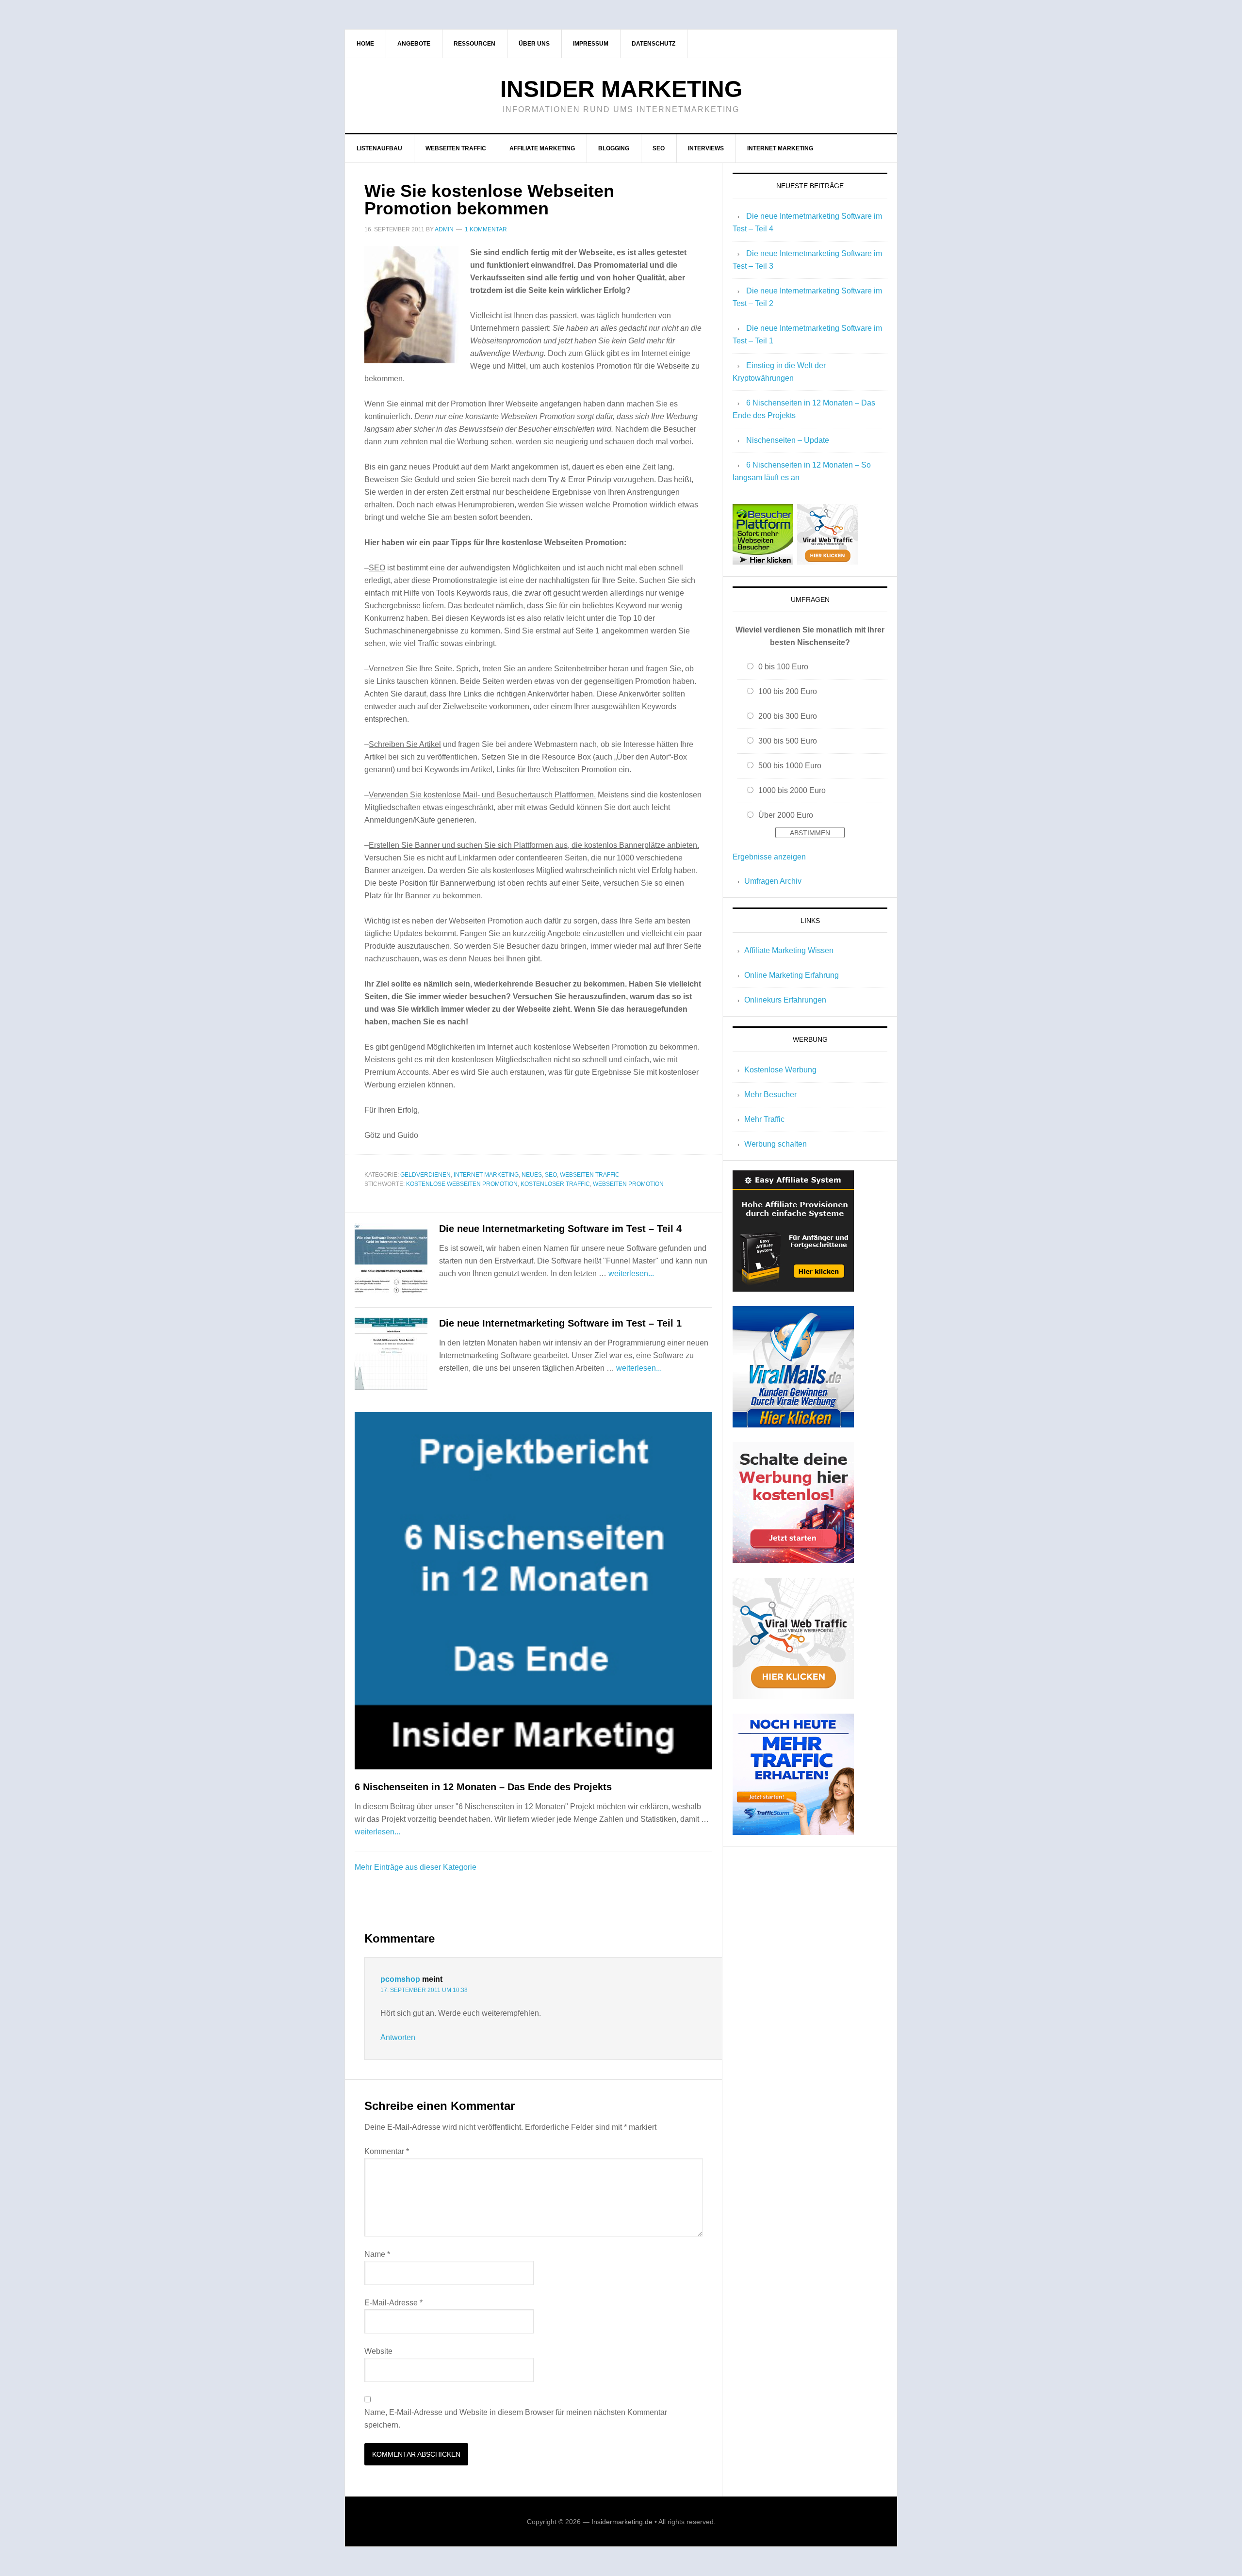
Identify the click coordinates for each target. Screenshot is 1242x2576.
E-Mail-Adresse (393, 2303)
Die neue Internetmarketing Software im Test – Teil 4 (560, 1229)
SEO (551, 1175)
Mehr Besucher (770, 1094)
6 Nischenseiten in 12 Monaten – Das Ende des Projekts (483, 1787)
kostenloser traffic (555, 1184)
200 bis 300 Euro (788, 716)
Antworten (398, 2037)
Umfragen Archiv (773, 881)
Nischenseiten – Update (788, 440)
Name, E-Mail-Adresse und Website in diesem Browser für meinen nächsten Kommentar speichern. (516, 2419)
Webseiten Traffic (590, 1175)
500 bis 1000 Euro (790, 766)
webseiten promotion (628, 1184)
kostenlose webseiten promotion (462, 1184)
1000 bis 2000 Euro (792, 790)
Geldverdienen (425, 1175)
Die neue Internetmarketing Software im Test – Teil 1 (560, 1323)
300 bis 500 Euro (788, 741)
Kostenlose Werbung (780, 1070)
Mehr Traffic (764, 1119)
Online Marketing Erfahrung (792, 975)
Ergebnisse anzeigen (769, 857)
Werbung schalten (776, 1144)
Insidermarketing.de (622, 2522)
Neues (532, 1175)
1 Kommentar (486, 229)
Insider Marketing (621, 89)
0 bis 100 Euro (783, 667)
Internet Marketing (486, 1175)
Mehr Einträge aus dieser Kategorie (416, 1867)
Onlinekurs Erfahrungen (785, 1000)
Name (377, 2254)
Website (378, 2351)
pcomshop (400, 1979)
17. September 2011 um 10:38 (424, 1990)
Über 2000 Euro (786, 815)
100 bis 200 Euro (788, 691)
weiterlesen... (631, 1273)
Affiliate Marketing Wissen (789, 950)
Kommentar (387, 2151)
